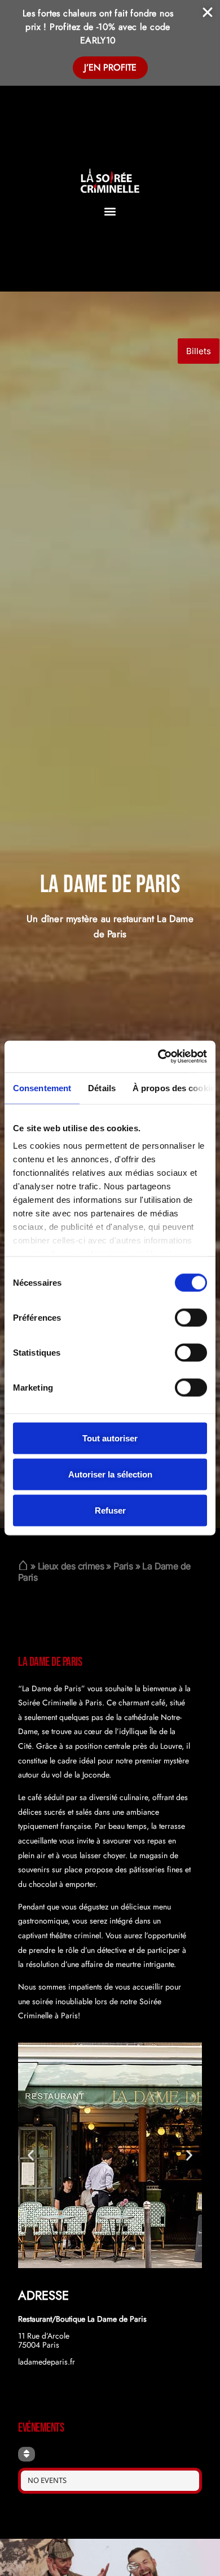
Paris (123, 1566)
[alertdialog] (110, 43)
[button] (110, 211)
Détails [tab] (102, 1088)
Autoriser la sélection (110, 1474)
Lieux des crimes (71, 1566)
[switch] (191, 1317)
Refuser (110, 1510)
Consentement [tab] (42, 1088)
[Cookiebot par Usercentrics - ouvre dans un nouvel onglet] (158, 1057)
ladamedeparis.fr (47, 2362)
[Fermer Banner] (208, 12)
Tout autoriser (110, 1438)
